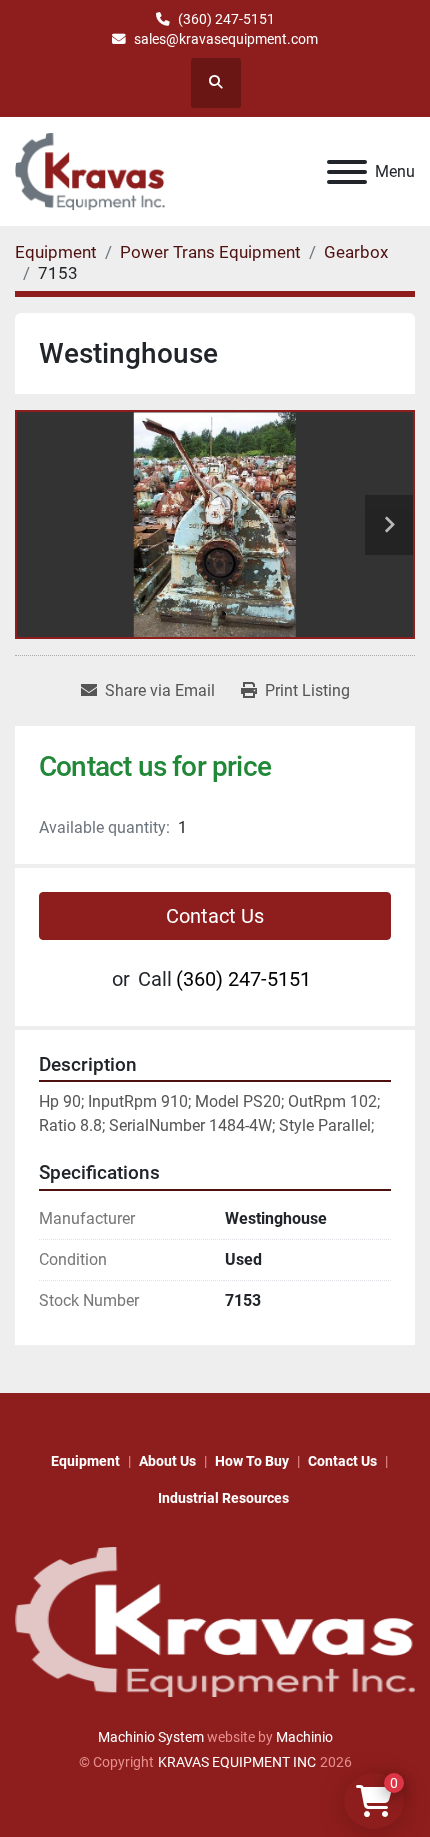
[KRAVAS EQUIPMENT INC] (215, 1621)
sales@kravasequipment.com (226, 39)
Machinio (304, 1737)
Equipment (85, 1461)
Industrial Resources (223, 1498)
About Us (167, 1461)
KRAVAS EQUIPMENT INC (237, 1762)
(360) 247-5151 (226, 19)
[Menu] (347, 172)
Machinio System (151, 1737)
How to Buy (252, 1461)
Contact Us (215, 916)
